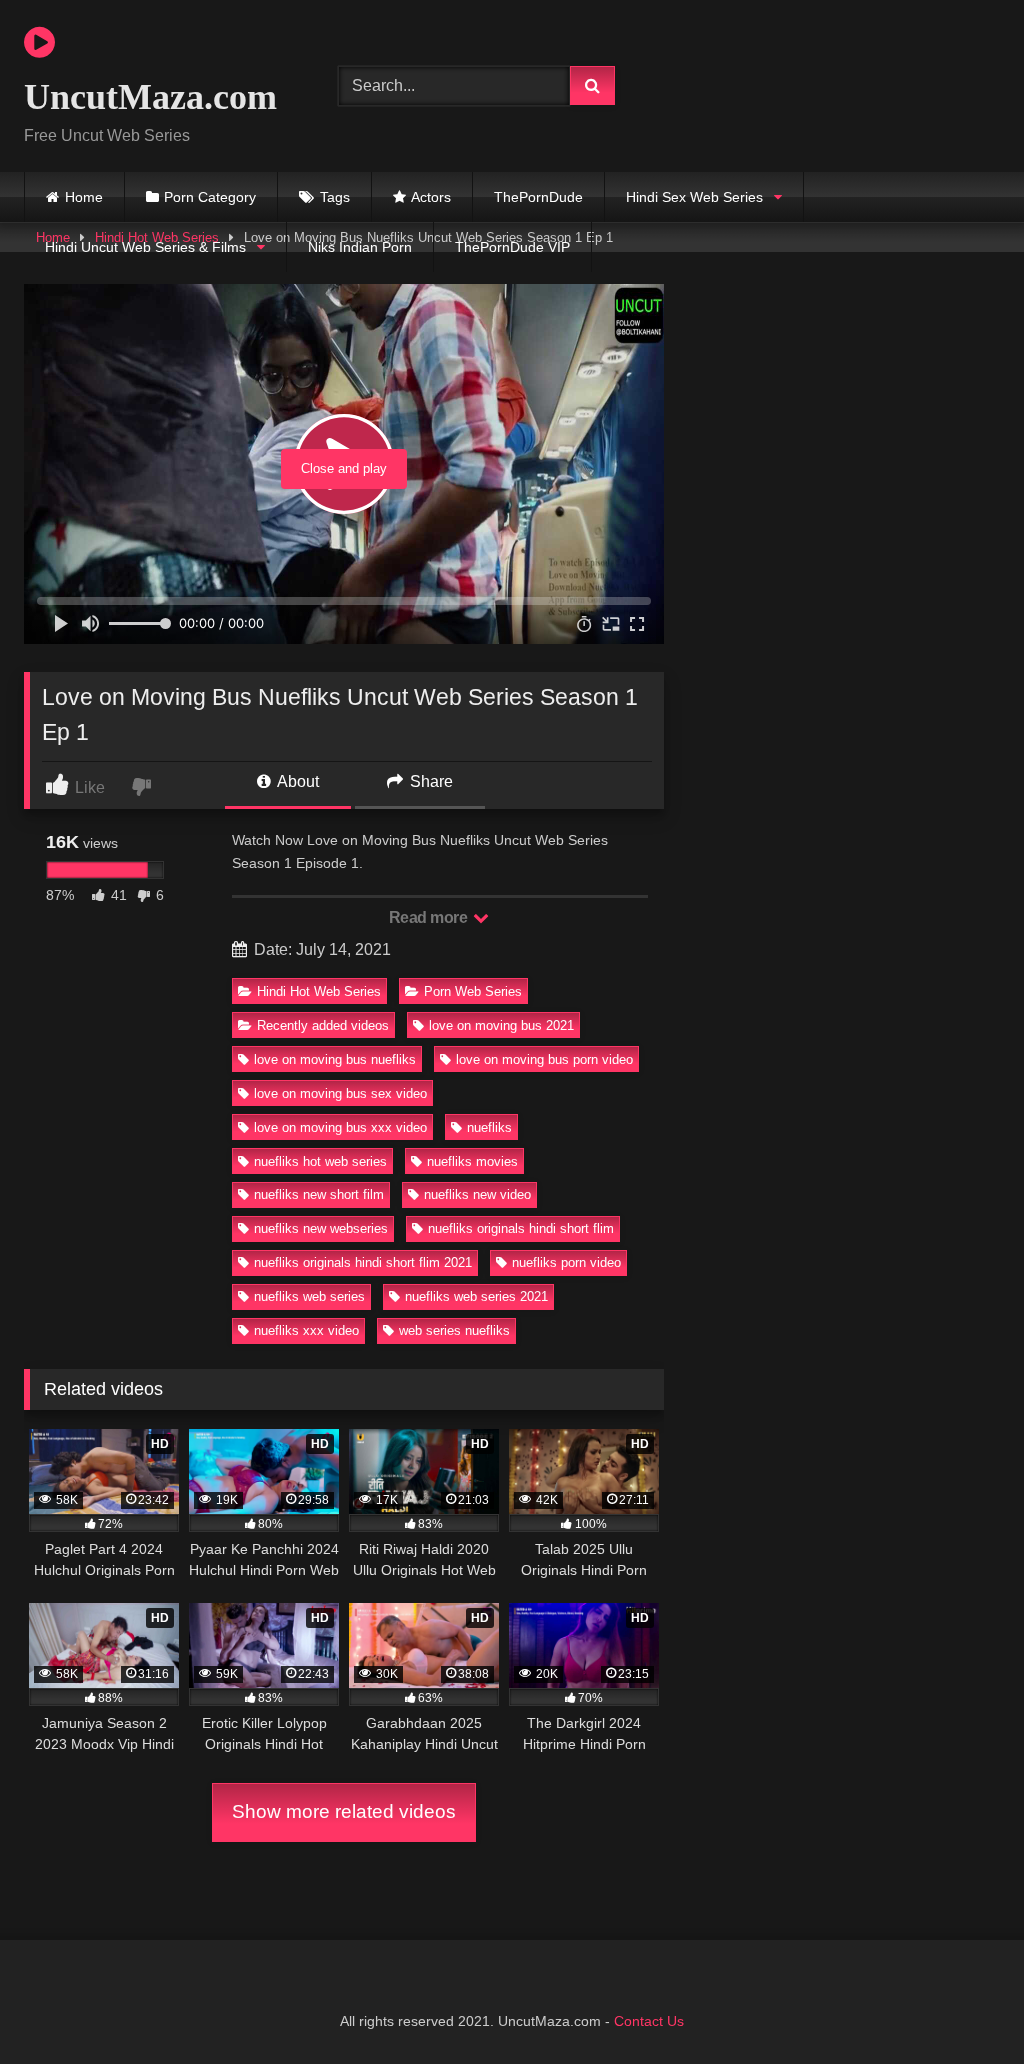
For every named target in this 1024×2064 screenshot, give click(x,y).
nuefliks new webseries (321, 1228)
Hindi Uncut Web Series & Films (145, 247)
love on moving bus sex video (340, 1093)
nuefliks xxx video (306, 1330)
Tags (335, 197)
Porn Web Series (473, 991)
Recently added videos (323, 1025)
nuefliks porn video (566, 1262)
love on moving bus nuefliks (335, 1059)
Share (429, 781)
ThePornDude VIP (512, 247)
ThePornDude (538, 197)
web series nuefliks (454, 1330)
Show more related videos (344, 1811)
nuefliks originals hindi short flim (521, 1228)
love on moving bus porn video (544, 1059)
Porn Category (210, 197)
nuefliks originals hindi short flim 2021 (363, 1262)
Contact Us (649, 2021)
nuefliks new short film (319, 1194)
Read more (430, 917)
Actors (431, 197)
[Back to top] (962, 2004)
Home (84, 197)
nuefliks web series (309, 1296)
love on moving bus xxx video (340, 1127)
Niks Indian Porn (360, 247)
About (296, 781)
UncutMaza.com (150, 97)
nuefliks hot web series (320, 1161)
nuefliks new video (477, 1194)
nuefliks (489, 1127)
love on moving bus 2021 (501, 1025)
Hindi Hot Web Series (319, 991)
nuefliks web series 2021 (476, 1296)
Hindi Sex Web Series (694, 197)
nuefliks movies (472, 1161)
